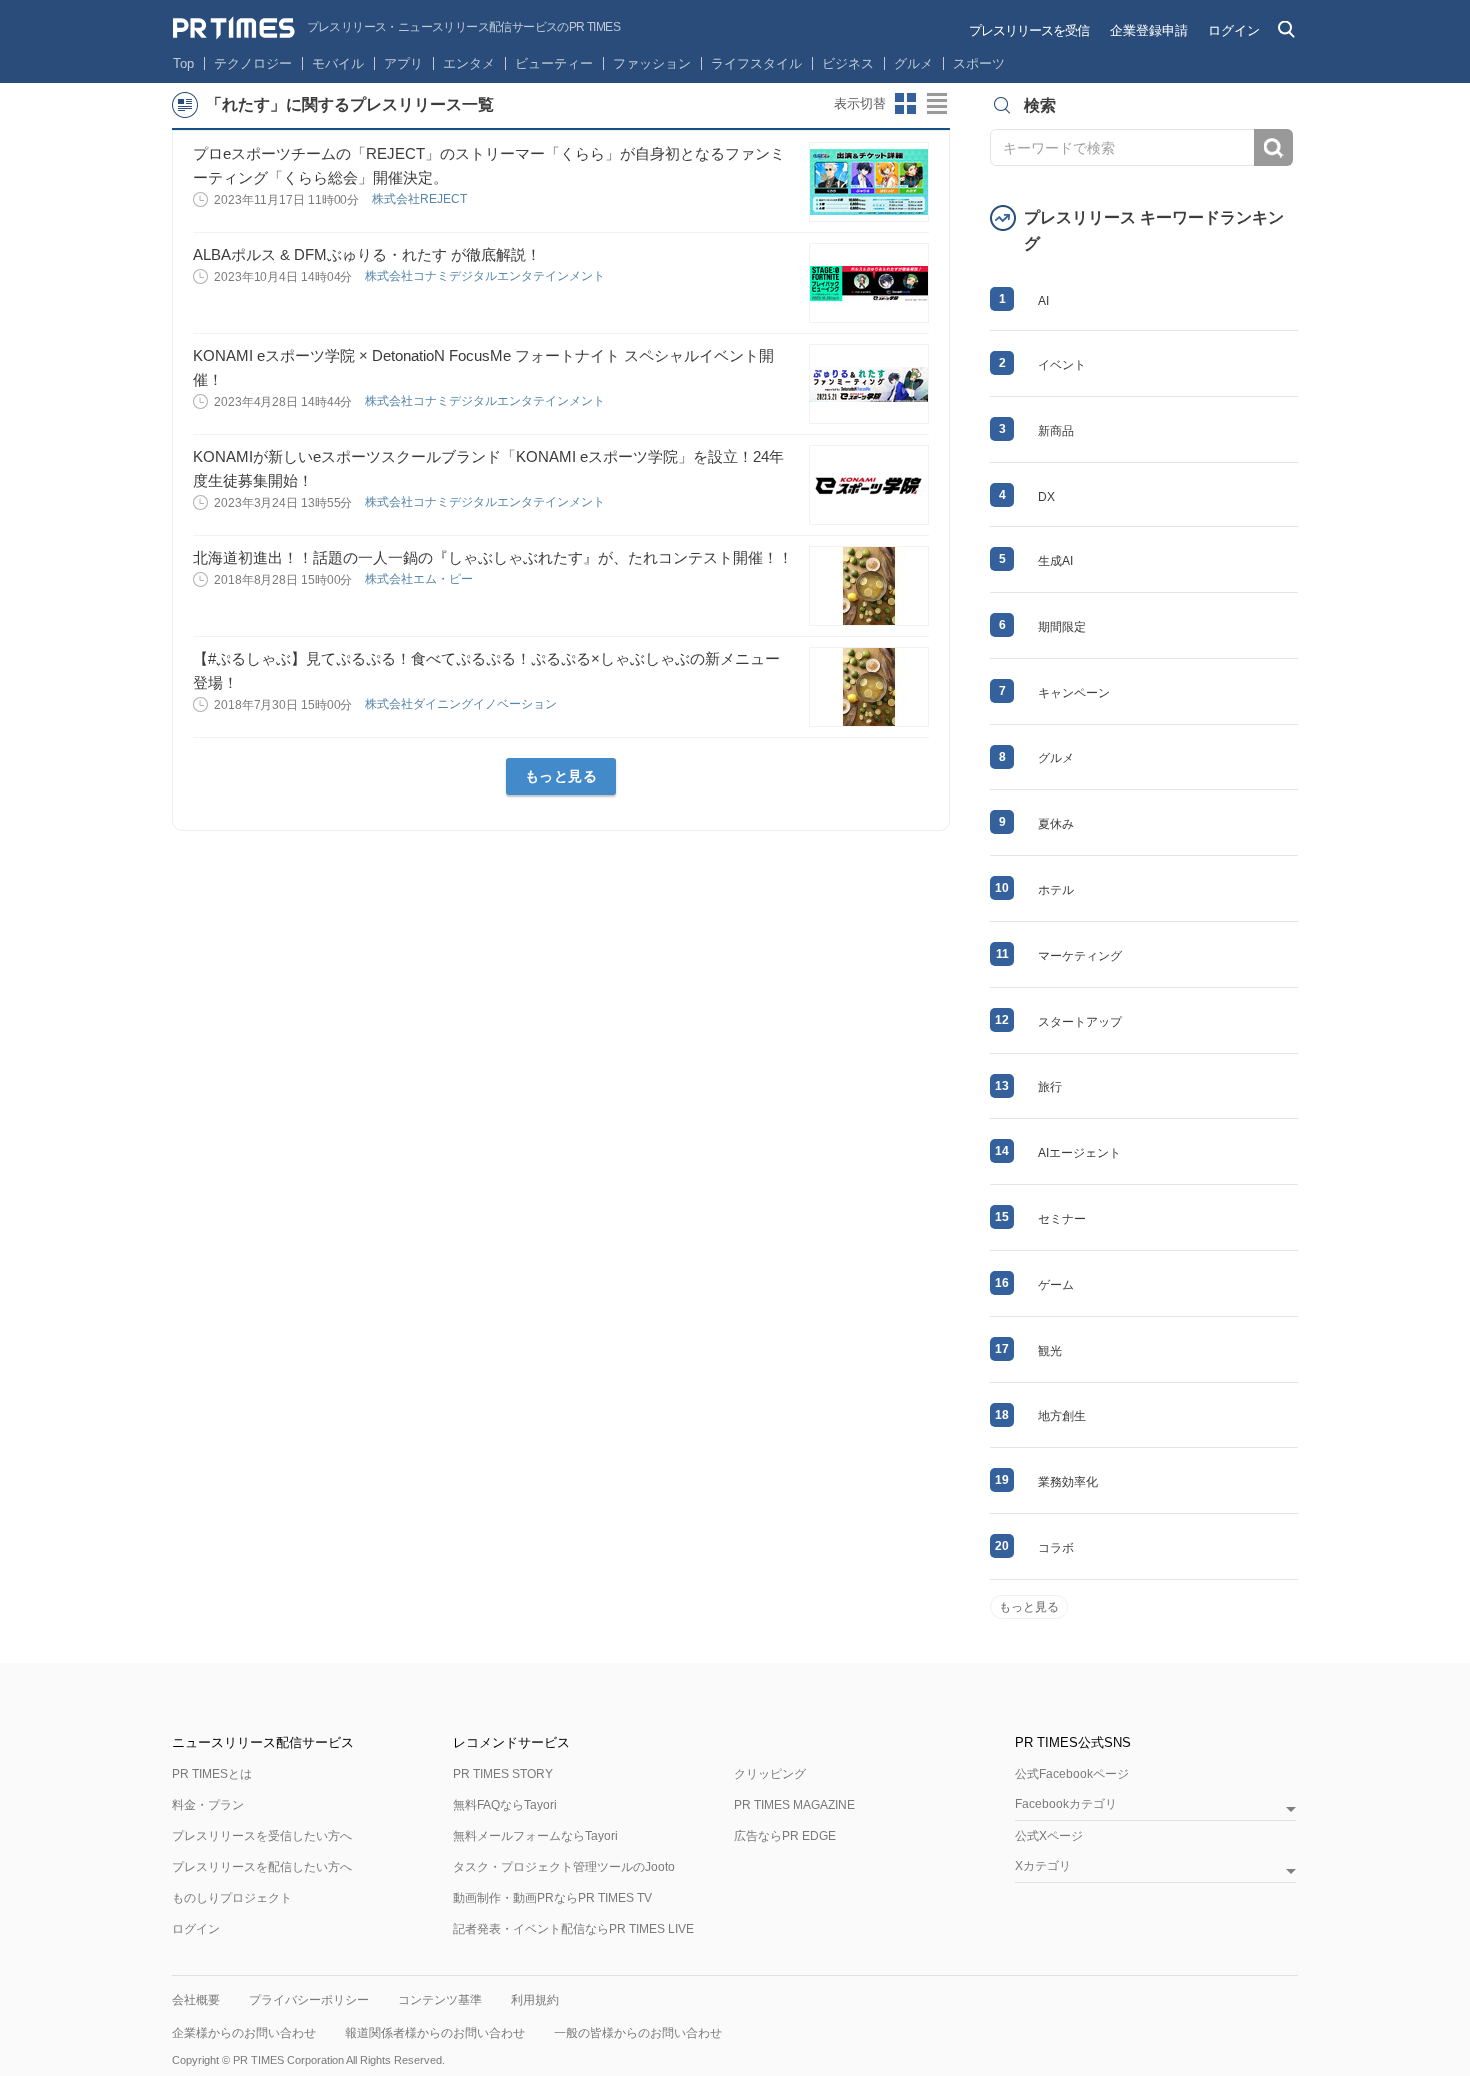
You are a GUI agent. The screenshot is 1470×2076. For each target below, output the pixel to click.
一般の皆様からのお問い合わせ (638, 2033)
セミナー (1062, 1219)
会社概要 (196, 2000)
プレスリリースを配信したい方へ (262, 1867)
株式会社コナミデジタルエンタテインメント (486, 276)
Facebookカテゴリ (1066, 1804)
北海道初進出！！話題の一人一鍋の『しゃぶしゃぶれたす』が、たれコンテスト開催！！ (493, 557)
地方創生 (1062, 1416)
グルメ (913, 63)
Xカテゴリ (1043, 1866)
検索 (1273, 147)
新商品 (1056, 431)
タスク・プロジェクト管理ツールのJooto (564, 1867)
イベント (1062, 365)
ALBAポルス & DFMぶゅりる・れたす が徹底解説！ (367, 254)
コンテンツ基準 (440, 2000)
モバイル (338, 63)
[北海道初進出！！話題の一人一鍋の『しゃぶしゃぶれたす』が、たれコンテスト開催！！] (869, 586)
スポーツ (979, 63)
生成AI (1055, 561)
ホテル (1056, 890)
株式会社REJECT (421, 199)
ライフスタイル (756, 63)
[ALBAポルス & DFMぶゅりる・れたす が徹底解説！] (869, 283)
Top (183, 63)
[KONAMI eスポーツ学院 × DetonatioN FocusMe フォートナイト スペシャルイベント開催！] (869, 384)
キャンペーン (1074, 693)
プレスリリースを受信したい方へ (262, 1836)
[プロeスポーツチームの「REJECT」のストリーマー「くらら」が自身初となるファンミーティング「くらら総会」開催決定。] (869, 182)
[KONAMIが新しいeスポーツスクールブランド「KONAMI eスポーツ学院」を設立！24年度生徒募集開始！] (869, 485)
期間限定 (1062, 627)
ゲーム (1056, 1285)
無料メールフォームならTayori (535, 1836)
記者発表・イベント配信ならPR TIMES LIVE (573, 1929)
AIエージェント (1079, 1153)
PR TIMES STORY (503, 1774)
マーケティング (1080, 956)
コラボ (1056, 1548)
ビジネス (848, 63)
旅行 (1050, 1087)
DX (1046, 497)
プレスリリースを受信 (1029, 30)
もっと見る (561, 776)
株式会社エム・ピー (420, 579)
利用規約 (535, 2000)
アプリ (403, 63)
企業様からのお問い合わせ (244, 2033)
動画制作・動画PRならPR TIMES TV (552, 1898)
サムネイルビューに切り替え (906, 104)
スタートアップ (1080, 1022)
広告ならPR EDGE (785, 1836)
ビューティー (554, 63)
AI (1043, 301)
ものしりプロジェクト (232, 1898)
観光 (1050, 1351)
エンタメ (469, 63)
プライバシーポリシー (309, 2000)
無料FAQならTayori (505, 1805)
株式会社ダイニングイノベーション (462, 704)
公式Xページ (1049, 1836)
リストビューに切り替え (938, 104)
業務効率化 (1068, 1482)
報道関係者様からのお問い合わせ (435, 2033)
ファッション (652, 63)
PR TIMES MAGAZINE (794, 1805)
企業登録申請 (1149, 30)
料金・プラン (208, 1805)
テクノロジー (253, 63)
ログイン (1234, 30)
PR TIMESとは (212, 1774)
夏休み (1056, 824)
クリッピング (770, 1774)
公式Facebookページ (1072, 1774)
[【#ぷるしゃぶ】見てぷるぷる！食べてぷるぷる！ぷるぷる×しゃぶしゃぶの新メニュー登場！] (869, 687)
